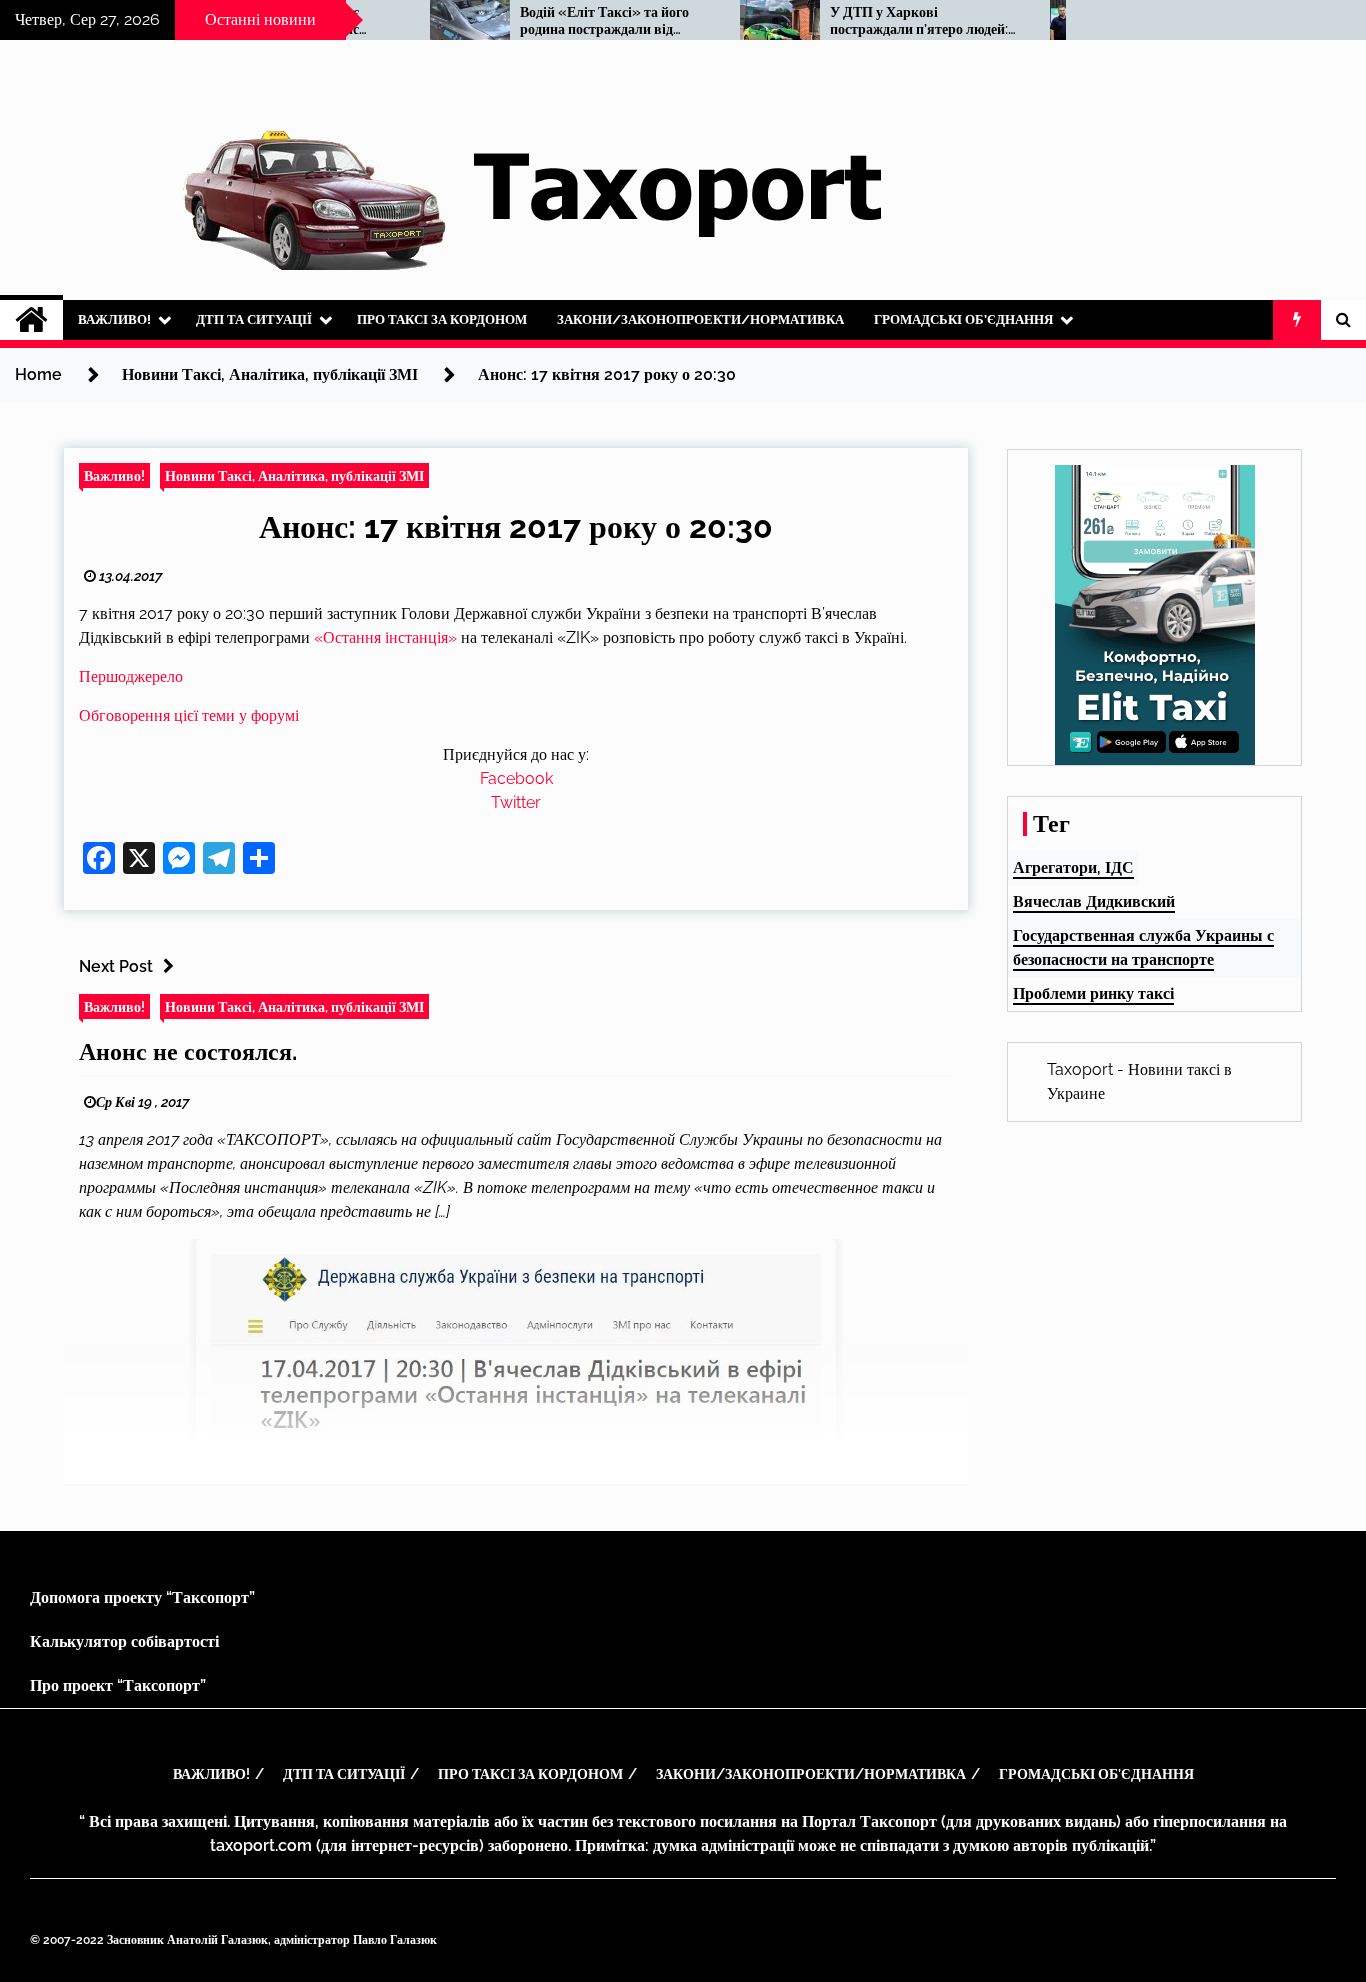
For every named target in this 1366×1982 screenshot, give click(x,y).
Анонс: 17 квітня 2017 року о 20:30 (516, 526)
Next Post (116, 966)
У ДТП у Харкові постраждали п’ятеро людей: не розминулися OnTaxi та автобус (872, 21)
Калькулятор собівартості (124, 1641)
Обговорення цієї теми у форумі (189, 715)
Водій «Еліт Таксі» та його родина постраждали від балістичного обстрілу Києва (564, 21)
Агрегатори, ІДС (1073, 867)
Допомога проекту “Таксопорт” (142, 1597)
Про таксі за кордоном (442, 319)
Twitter (516, 802)
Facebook (516, 778)
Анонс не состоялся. (188, 1051)
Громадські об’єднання (963, 319)
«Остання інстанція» (385, 637)
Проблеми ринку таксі (1093, 993)
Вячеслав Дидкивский (1094, 901)
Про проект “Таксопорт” (118, 1685)
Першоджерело (131, 676)
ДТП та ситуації (254, 319)
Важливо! (114, 319)
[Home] (31, 320)
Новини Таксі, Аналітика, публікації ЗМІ (294, 475)
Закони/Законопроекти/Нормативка (700, 319)
